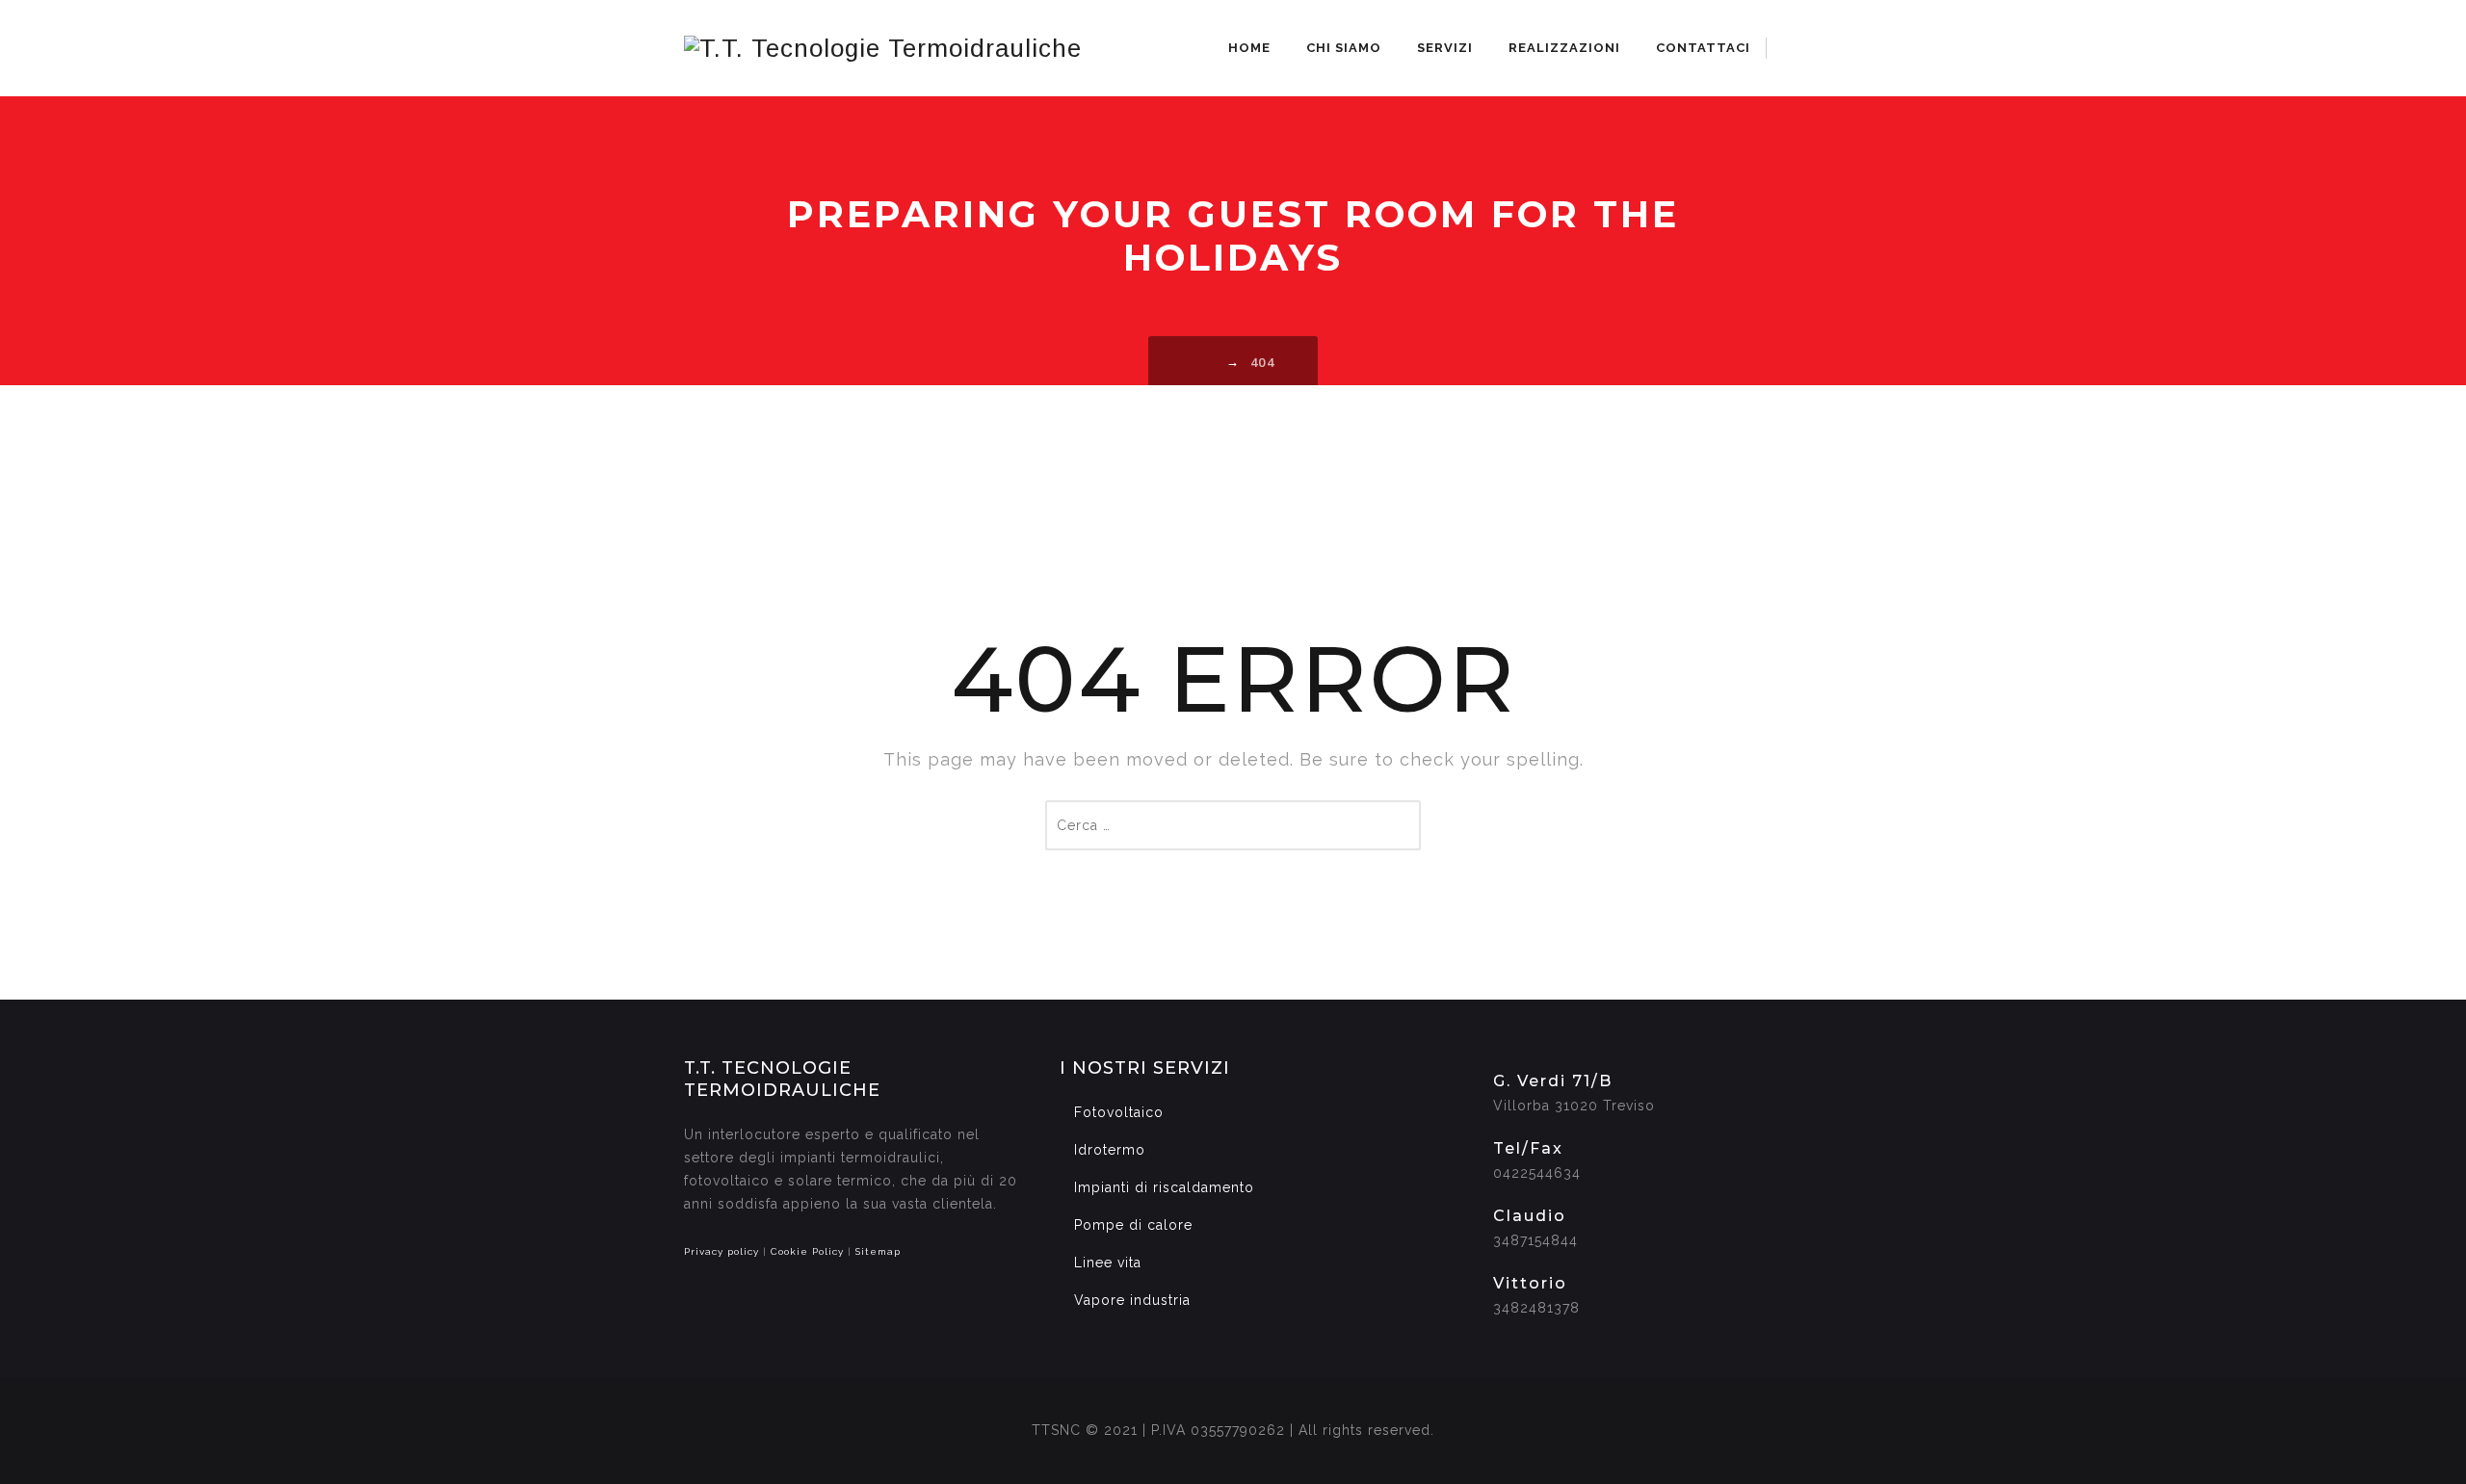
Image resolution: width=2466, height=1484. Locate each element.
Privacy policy (721, 1251)
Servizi (1445, 48)
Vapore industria (1132, 1300)
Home (1249, 48)
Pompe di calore (1133, 1225)
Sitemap (878, 1251)
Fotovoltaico (1119, 1112)
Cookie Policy (807, 1251)
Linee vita (1108, 1263)
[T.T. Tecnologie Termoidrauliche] (883, 48)
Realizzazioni (1564, 48)
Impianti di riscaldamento (1164, 1187)
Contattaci (1703, 48)
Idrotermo (1110, 1150)
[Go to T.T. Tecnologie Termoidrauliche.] (1207, 362)
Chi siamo (1344, 48)
